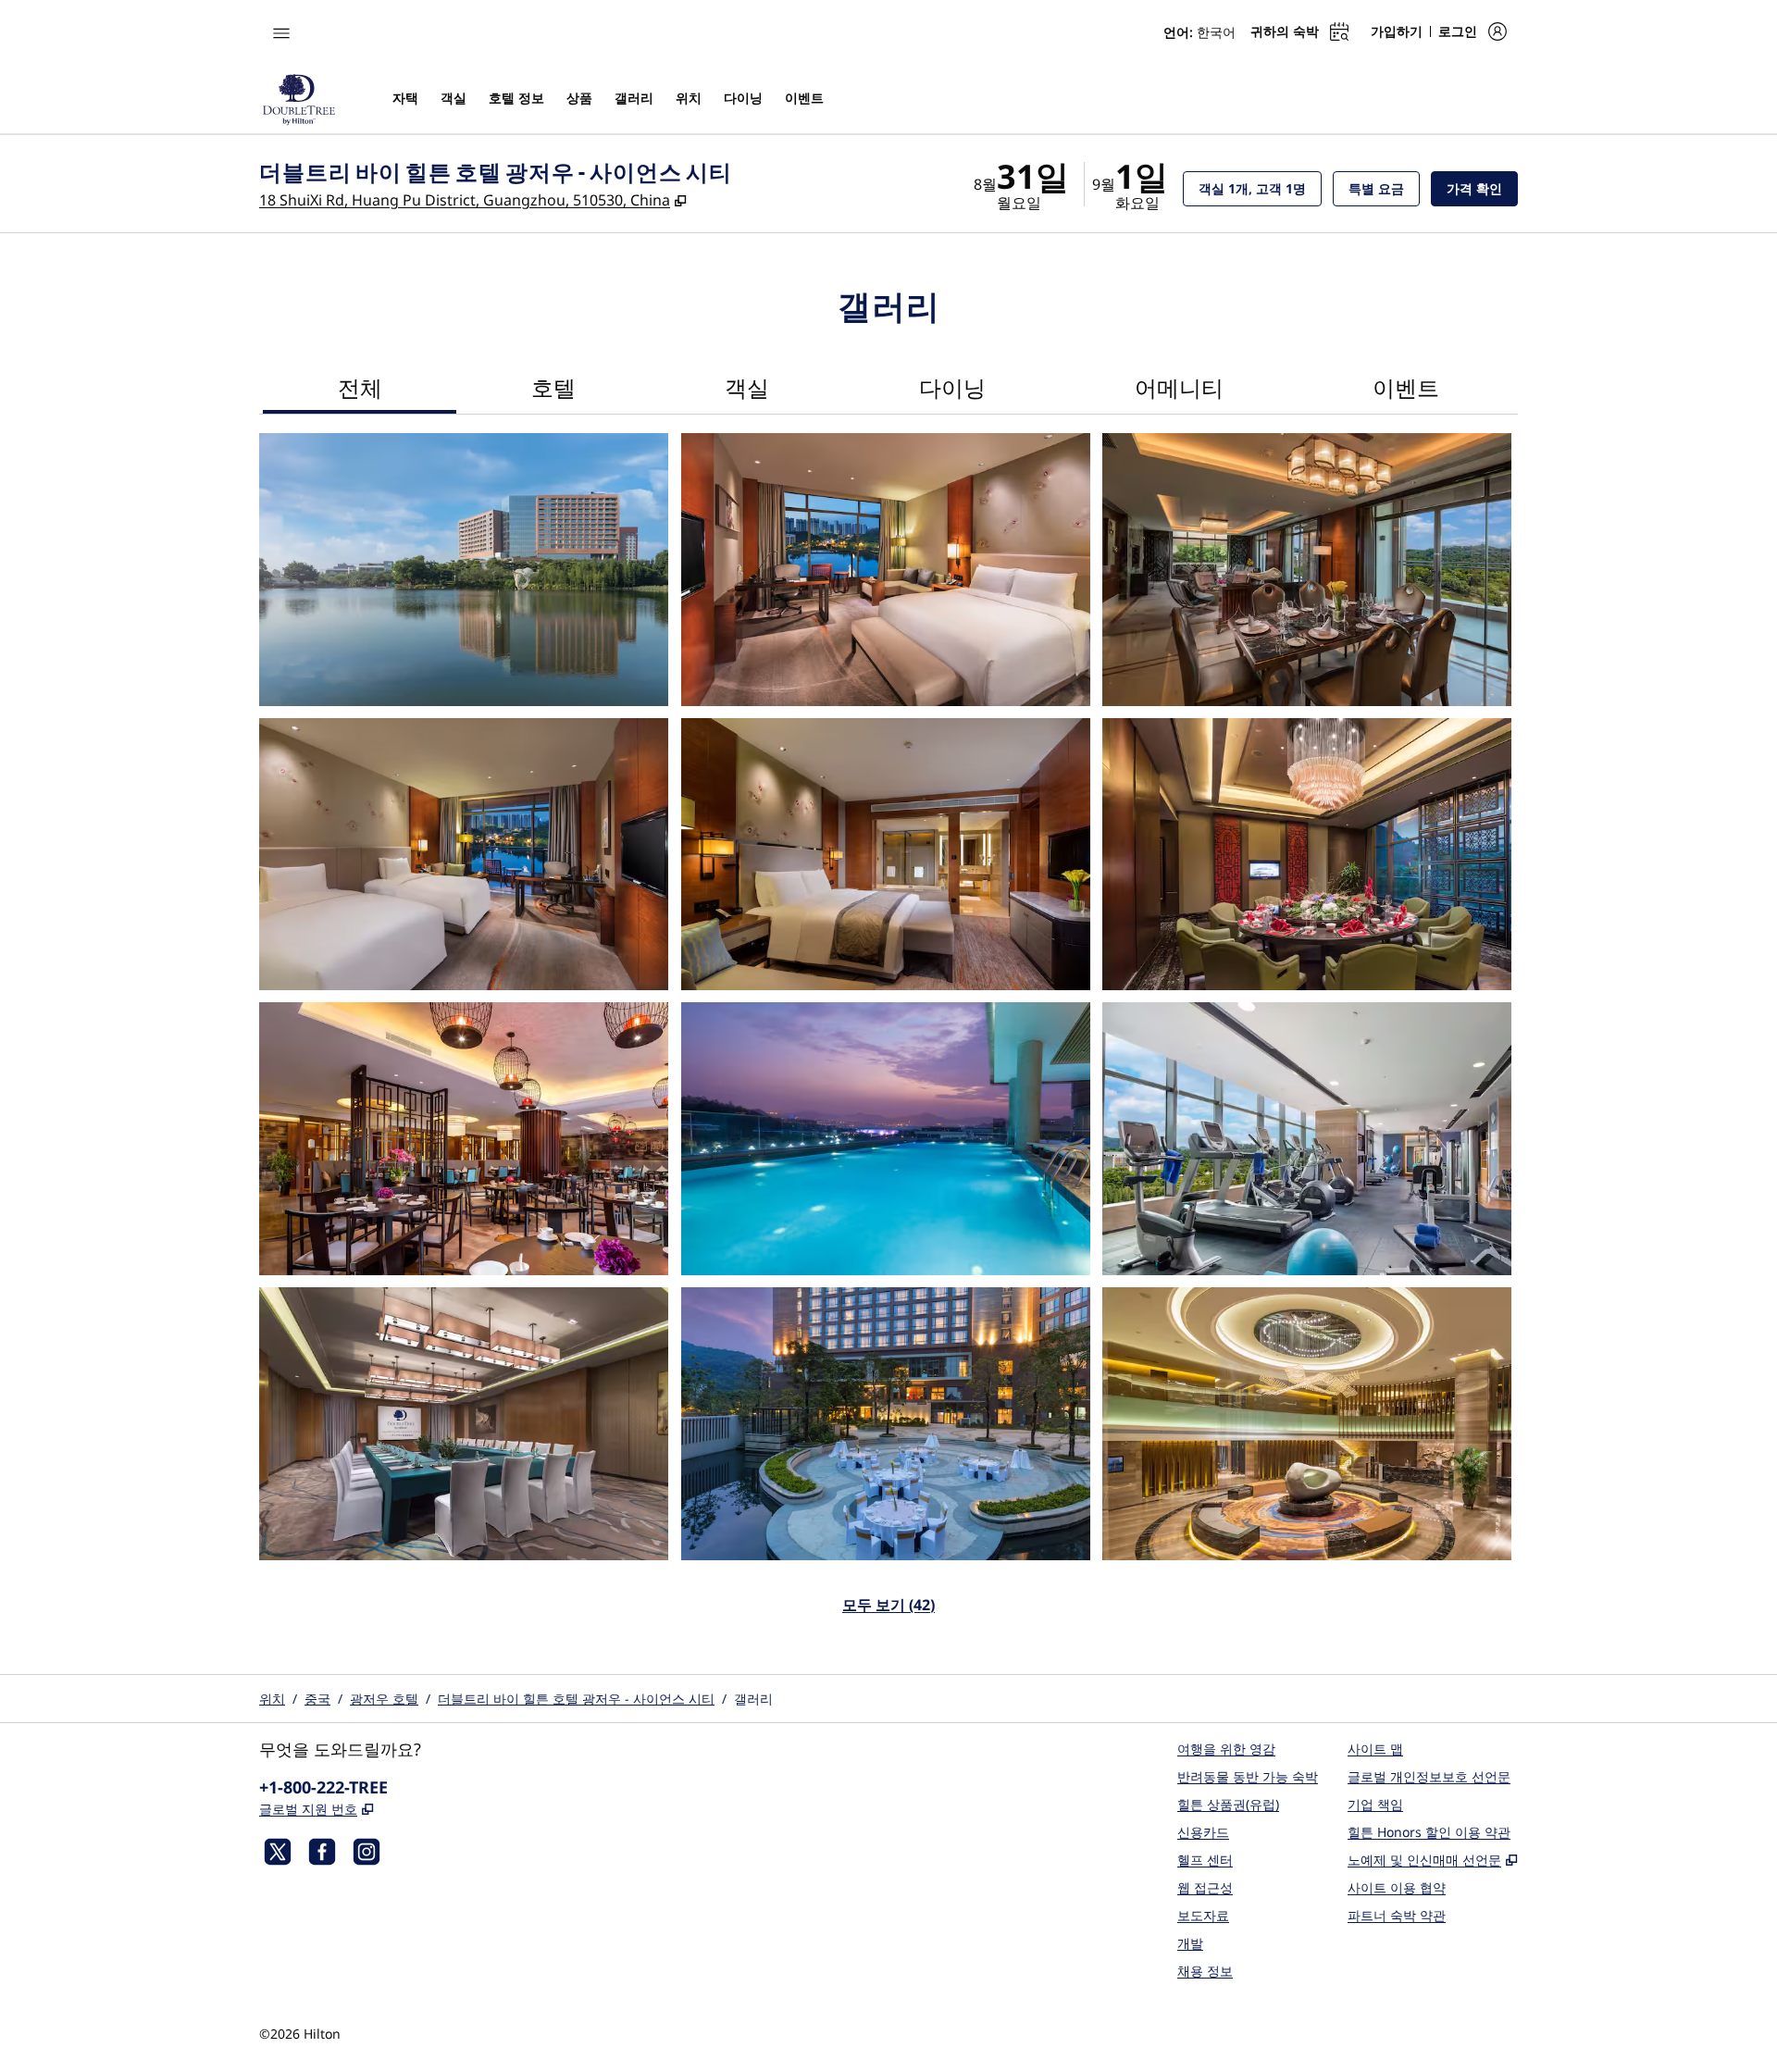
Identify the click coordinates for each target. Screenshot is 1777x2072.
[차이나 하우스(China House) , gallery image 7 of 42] (464, 1139)
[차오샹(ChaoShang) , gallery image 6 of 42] (1307, 855)
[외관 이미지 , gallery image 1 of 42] (464, 570)
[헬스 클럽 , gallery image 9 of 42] (1307, 1139)
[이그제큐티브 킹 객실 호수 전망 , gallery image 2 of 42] (886, 570)
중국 (317, 1699)
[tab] (360, 390)
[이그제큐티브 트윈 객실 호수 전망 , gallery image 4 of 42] (464, 855)
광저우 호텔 (384, 1699)
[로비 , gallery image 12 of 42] (1307, 1424)
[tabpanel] (888, 1035)
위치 (272, 1699)
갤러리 (753, 1699)
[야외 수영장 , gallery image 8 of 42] (886, 1139)
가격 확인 (1482, 188)
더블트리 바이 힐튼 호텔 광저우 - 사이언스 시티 (576, 1699)
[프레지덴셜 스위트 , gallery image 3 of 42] (1307, 570)
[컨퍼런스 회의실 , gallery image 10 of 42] (464, 1424)
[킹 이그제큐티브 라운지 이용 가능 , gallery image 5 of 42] (886, 855)
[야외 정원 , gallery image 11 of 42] (886, 1424)
